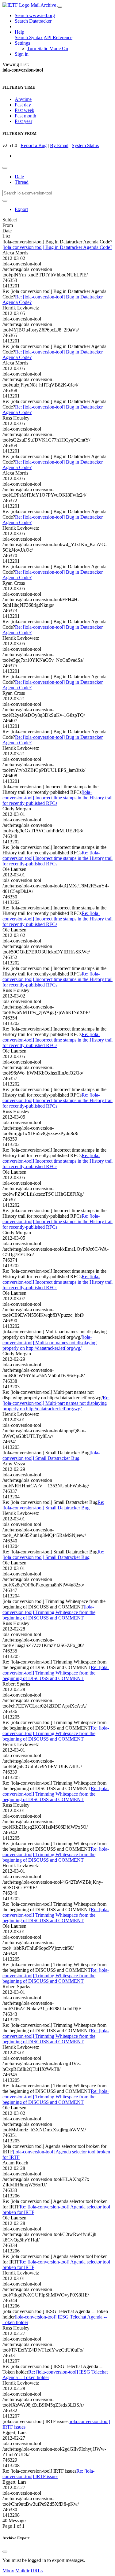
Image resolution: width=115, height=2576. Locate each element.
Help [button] (19, 32)
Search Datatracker (33, 21)
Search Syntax (29, 37)
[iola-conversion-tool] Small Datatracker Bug (51, 1455)
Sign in (22, 54)
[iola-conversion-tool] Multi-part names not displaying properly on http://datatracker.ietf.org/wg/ (50, 1343)
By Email (59, 145)
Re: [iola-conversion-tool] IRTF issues (48, 2474)
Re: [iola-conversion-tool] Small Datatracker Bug (53, 1505)
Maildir (22, 2571)
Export (21, 209)
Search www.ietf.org (35, 15)
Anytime (23, 99)
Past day (23, 105)
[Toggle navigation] (60, 7)
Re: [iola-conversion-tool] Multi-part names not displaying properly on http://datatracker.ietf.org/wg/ (56, 1403)
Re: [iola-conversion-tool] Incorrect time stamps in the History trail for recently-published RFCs (57, 858)
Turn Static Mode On (48, 48)
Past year (23, 121)
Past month (25, 116)
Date (19, 177)
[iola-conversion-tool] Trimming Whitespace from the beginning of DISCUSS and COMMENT (49, 1612)
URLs (37, 2571)
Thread (22, 182)
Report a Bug (34, 145)
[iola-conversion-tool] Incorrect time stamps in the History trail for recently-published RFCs (57, 798)
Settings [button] (22, 43)
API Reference (58, 37)
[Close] (5, 2552)
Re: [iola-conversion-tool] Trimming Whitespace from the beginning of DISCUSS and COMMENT (56, 1673)
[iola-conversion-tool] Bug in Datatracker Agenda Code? (57, 247)
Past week (25, 110)
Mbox (8, 2571)
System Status (85, 145)
